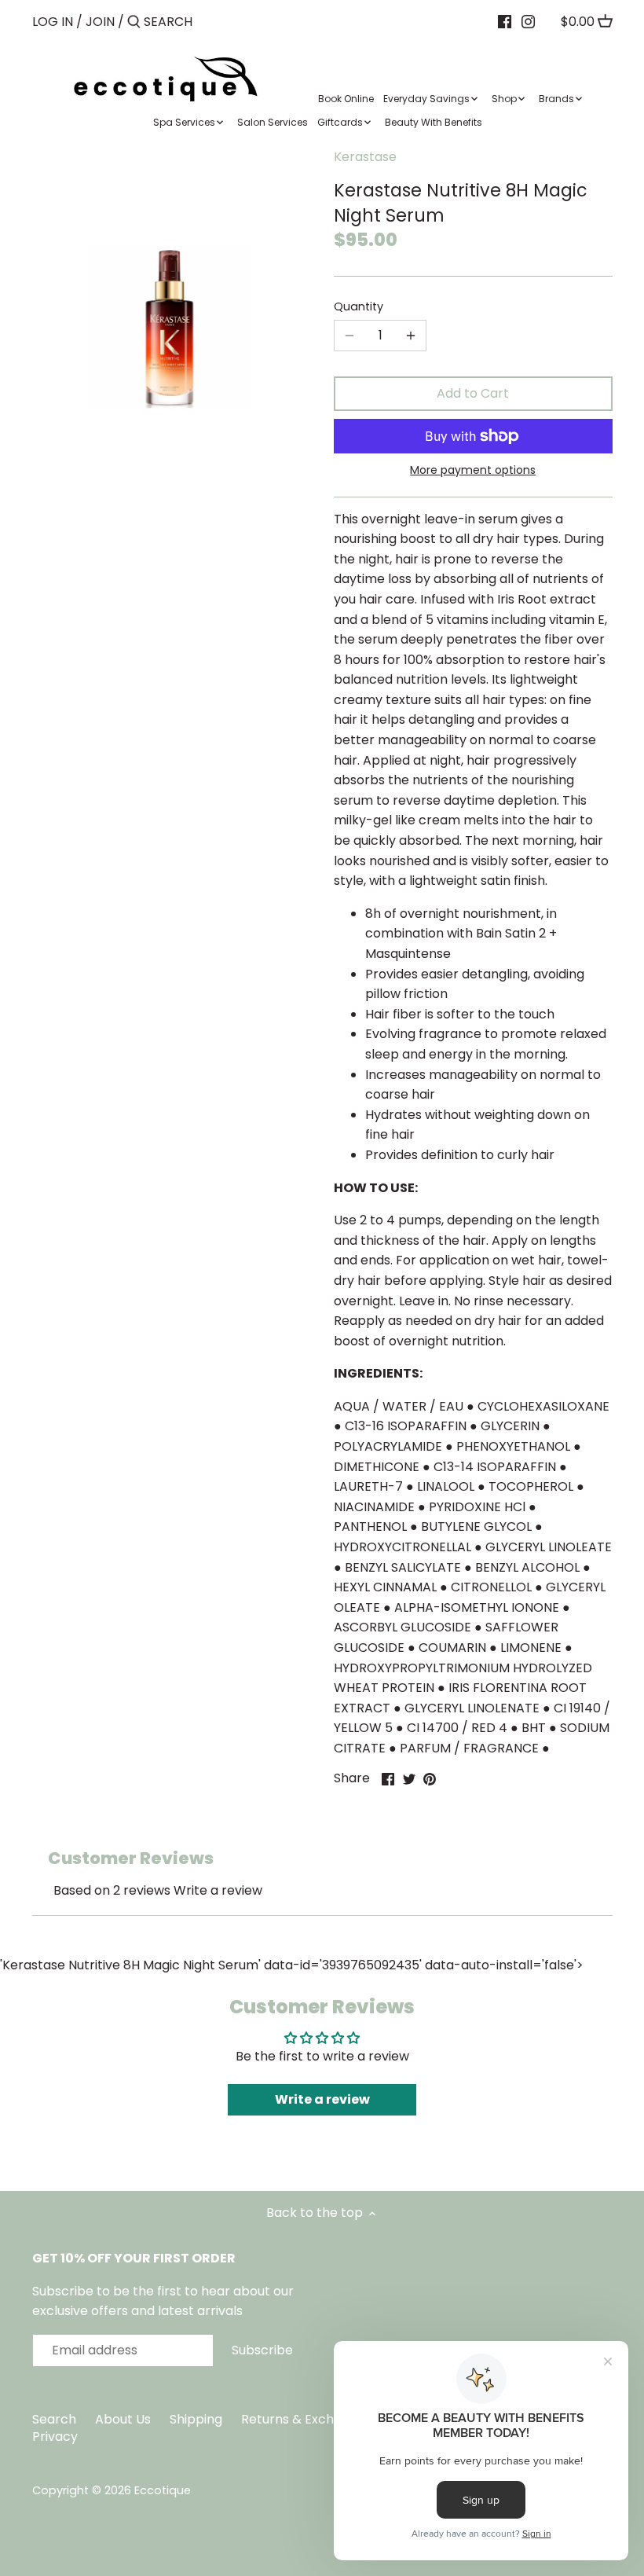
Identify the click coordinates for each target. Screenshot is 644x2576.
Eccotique (163, 2490)
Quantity (359, 307)
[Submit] (134, 23)
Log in (53, 22)
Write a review (218, 1890)
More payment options (473, 470)
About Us (123, 2419)
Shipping (196, 2419)
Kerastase (365, 157)
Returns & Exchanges (306, 2419)
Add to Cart (473, 393)
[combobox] (210, 22)
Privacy (55, 2437)
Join (100, 22)
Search (54, 2419)
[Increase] (411, 336)
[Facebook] (505, 21)
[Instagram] (528, 21)
